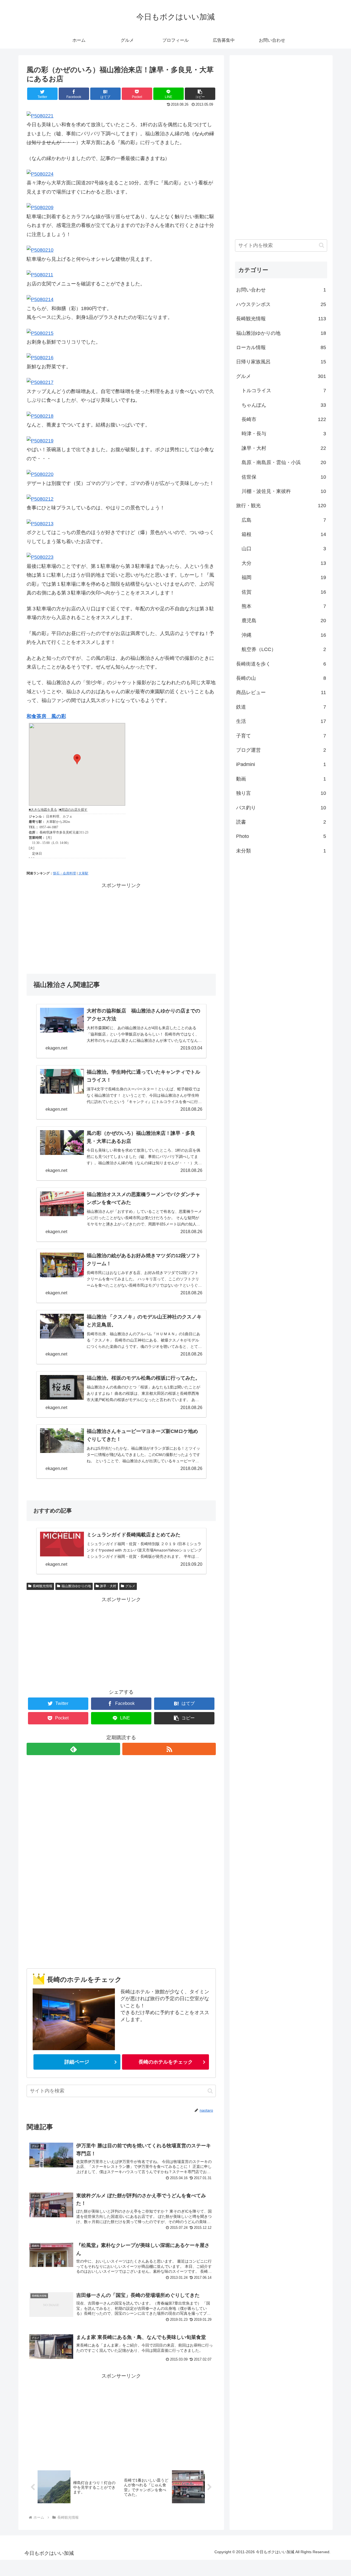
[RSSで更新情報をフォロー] (169, 1749)
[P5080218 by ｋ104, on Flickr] (40, 416)
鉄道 (281, 707)
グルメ (130, 1586)
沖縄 (284, 635)
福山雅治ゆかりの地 (76, 1586)
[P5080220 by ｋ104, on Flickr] (40, 474)
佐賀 (284, 592)
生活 (281, 721)
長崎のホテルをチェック (166, 2062)
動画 (281, 779)
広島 (284, 520)
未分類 (281, 851)
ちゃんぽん (284, 405)
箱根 (284, 534)
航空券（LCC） (284, 649)
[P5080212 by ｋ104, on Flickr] (40, 499)
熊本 (284, 606)
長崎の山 (281, 678)
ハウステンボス (281, 304)
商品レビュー (281, 692)
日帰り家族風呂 (281, 362)
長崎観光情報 (43, 1586)
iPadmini (281, 764)
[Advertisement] (121, 928)
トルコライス (284, 391)
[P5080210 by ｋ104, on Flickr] (40, 250)
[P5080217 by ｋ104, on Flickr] (40, 382)
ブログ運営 (281, 750)
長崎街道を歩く (281, 664)
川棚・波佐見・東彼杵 (284, 491)
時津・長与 (284, 434)
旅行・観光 (281, 506)
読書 (281, 822)
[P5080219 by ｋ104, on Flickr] (40, 441)
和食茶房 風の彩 (46, 716)
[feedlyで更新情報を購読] (73, 1749)
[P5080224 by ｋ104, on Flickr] (40, 174)
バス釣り (281, 808)
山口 (284, 549)
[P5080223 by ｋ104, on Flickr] (40, 557)
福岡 (284, 577)
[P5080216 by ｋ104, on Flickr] (40, 358)
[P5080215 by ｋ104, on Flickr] (40, 333)
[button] (210, 2091)
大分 (284, 563)
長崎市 (284, 419)
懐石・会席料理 (64, 873)
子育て (281, 736)
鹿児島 (284, 621)
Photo (281, 836)
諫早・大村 (108, 1586)
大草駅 (83, 873)
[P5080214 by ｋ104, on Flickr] (40, 299)
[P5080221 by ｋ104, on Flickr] (40, 116)
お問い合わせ (281, 290)
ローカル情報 (281, 347)
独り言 (281, 793)
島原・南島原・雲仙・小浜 (284, 462)
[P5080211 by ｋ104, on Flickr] (40, 275)
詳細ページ (77, 2062)
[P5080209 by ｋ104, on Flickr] (40, 207)
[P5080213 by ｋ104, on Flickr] (40, 524)
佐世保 (284, 477)
